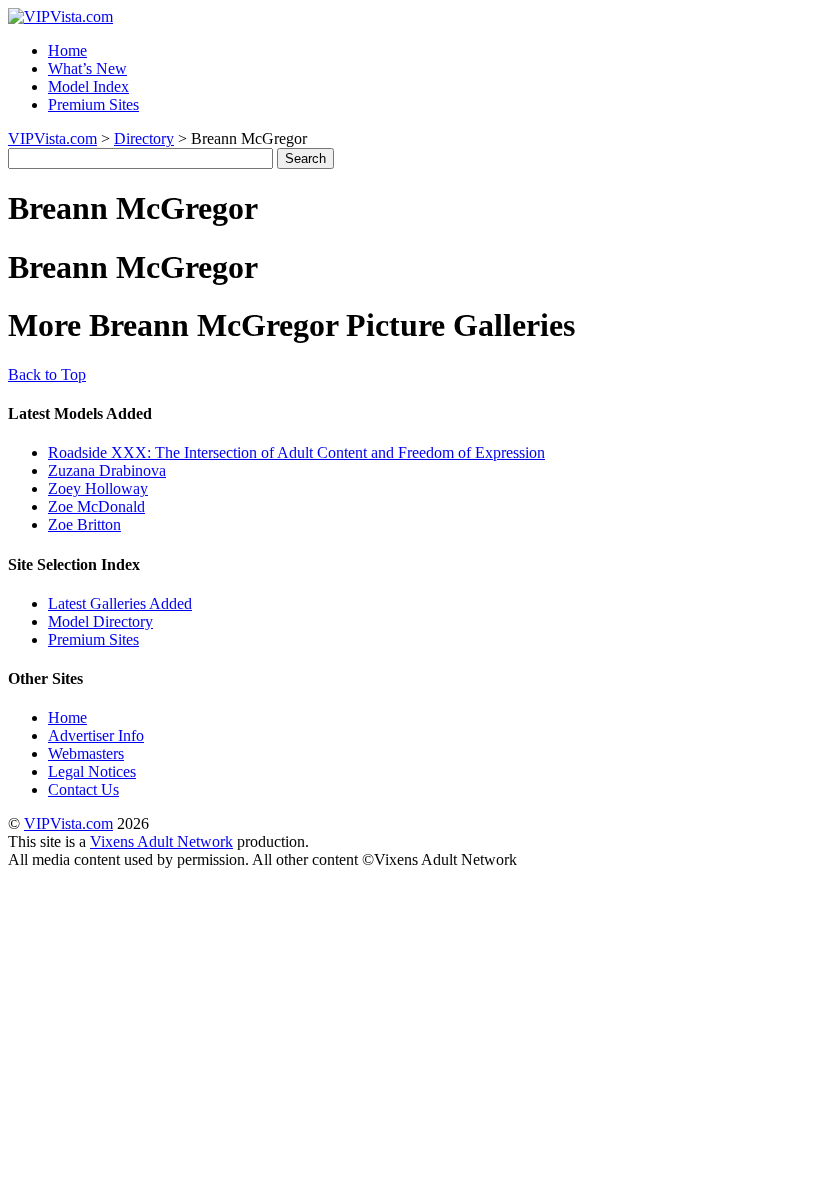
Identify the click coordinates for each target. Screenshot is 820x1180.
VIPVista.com (52, 138)
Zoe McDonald (96, 506)
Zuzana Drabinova (107, 470)
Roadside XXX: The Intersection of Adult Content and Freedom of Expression (296, 452)
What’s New (87, 68)
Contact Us (83, 789)
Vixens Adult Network (161, 841)
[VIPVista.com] (60, 16)
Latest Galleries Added (120, 603)
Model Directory (100, 621)
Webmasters (86, 753)
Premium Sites (93, 104)
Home (67, 50)
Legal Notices (92, 771)
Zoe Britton (84, 524)
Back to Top (47, 374)
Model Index (88, 86)
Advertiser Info (96, 735)
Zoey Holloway (98, 488)
